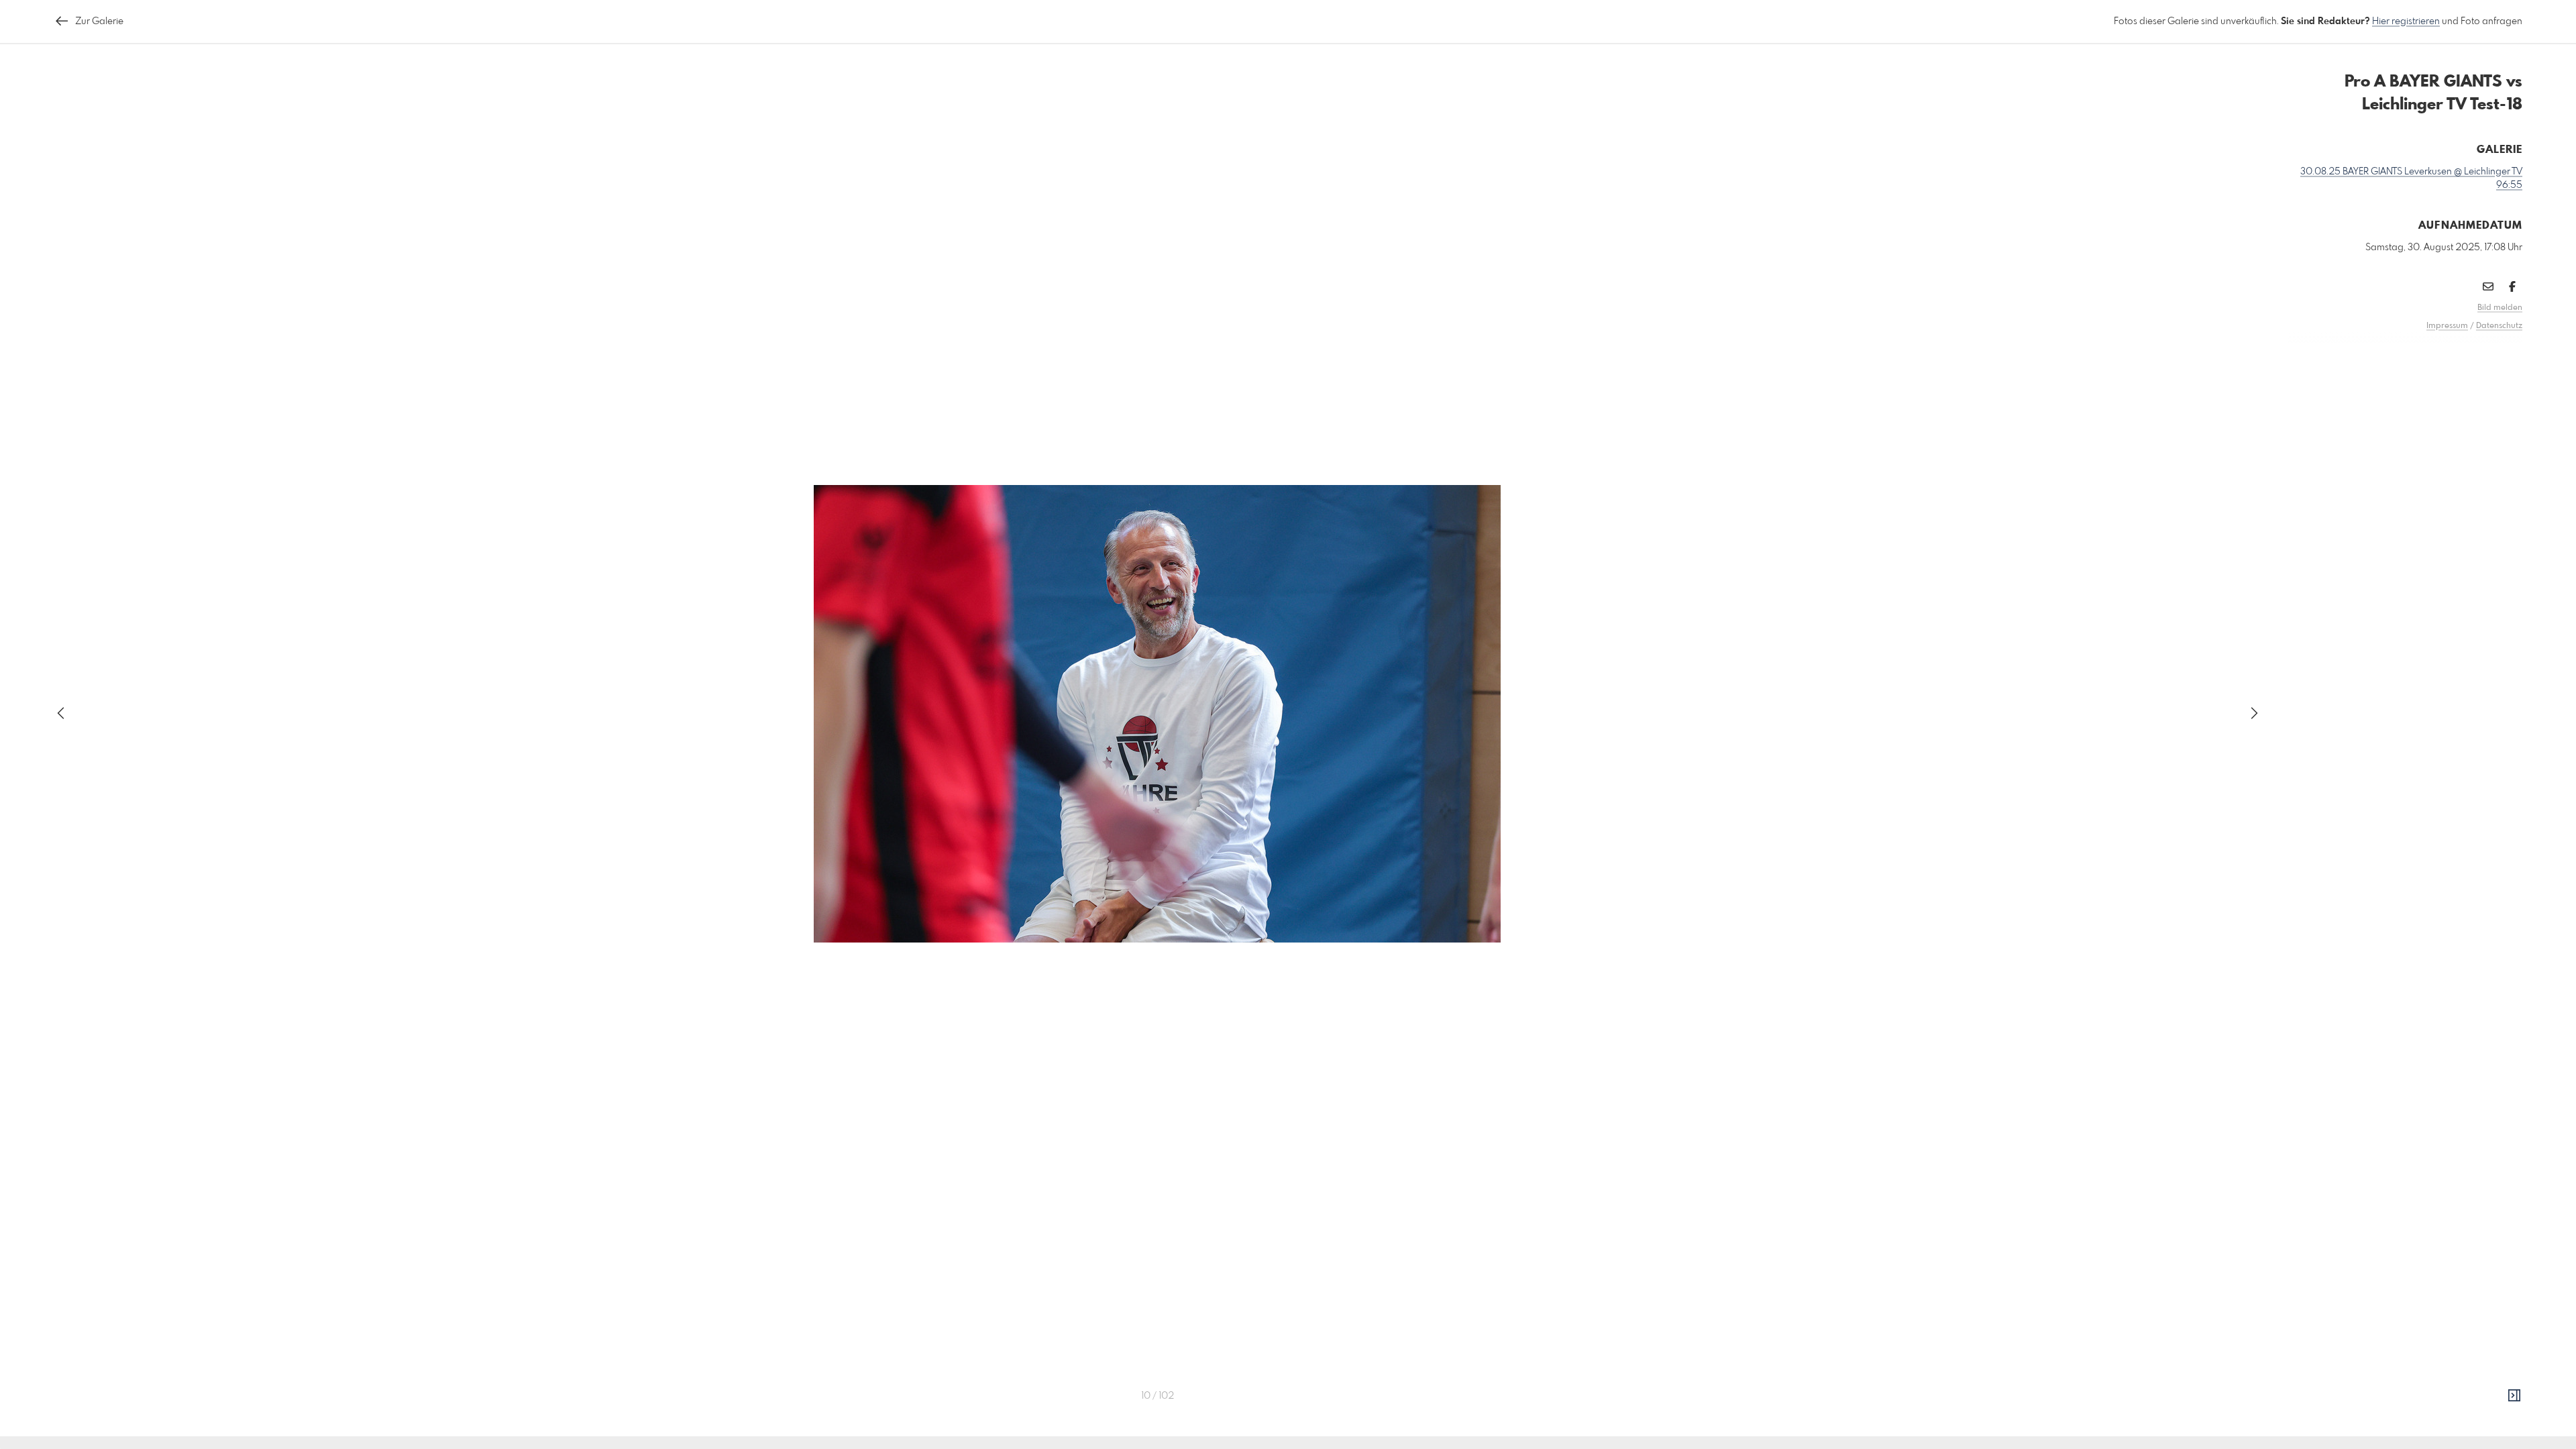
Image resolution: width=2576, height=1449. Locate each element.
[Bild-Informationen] (2514, 1396)
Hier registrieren (2406, 21)
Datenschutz (2499, 326)
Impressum (2447, 326)
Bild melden (2500, 308)
